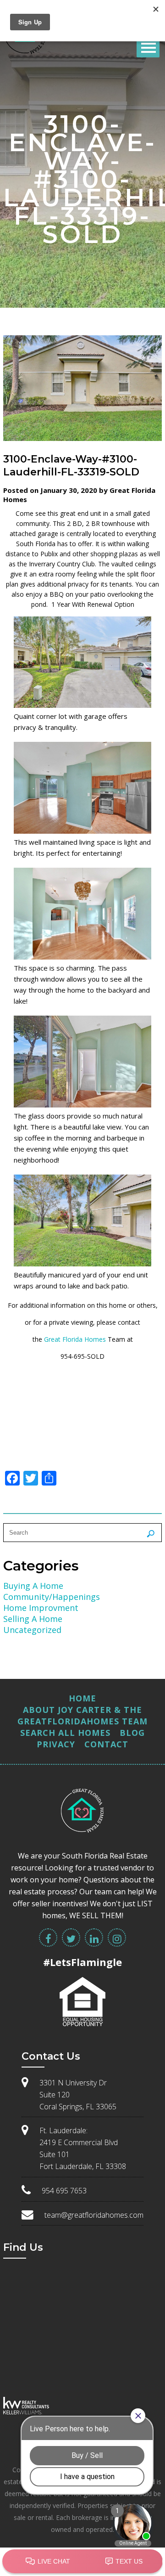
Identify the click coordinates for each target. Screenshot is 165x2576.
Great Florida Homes (75, 1339)
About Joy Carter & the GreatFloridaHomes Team (82, 1715)
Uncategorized (32, 1630)
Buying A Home (33, 1586)
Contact (106, 1744)
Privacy (56, 1744)
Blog (132, 1733)
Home (82, 1698)
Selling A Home (33, 1619)
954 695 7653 (64, 2191)
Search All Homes (65, 1733)
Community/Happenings (52, 1597)
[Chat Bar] (82, 2562)
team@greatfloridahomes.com (94, 2215)
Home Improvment (41, 1608)
